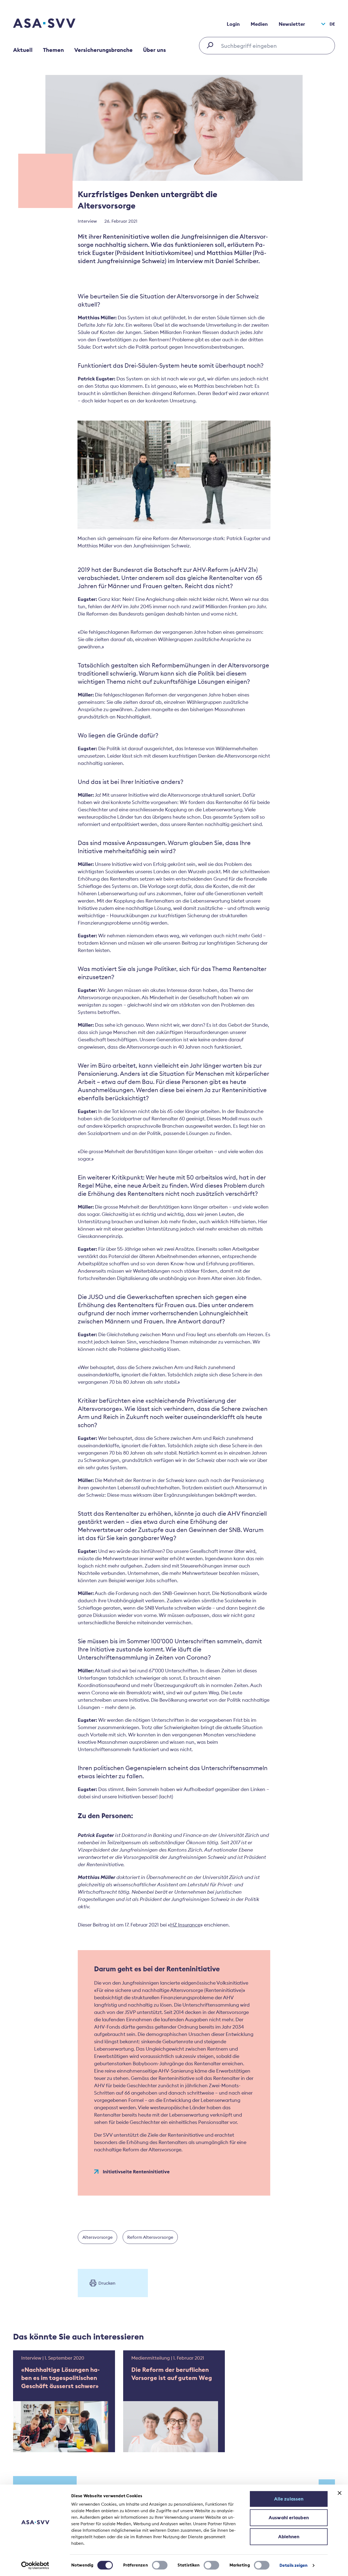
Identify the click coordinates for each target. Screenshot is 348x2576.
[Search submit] (212, 45)
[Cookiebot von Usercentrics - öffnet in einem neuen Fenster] (35, 2565)
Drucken (107, 2283)
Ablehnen (289, 2537)
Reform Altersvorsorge (150, 2237)
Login (233, 24)
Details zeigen (293, 2565)
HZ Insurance (185, 1925)
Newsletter (292, 24)
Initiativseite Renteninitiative (136, 2172)
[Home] (54, 24)
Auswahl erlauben (289, 2518)
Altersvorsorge (97, 2237)
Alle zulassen (289, 2499)
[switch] (160, 2565)
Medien (259, 24)
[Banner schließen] (340, 2493)
